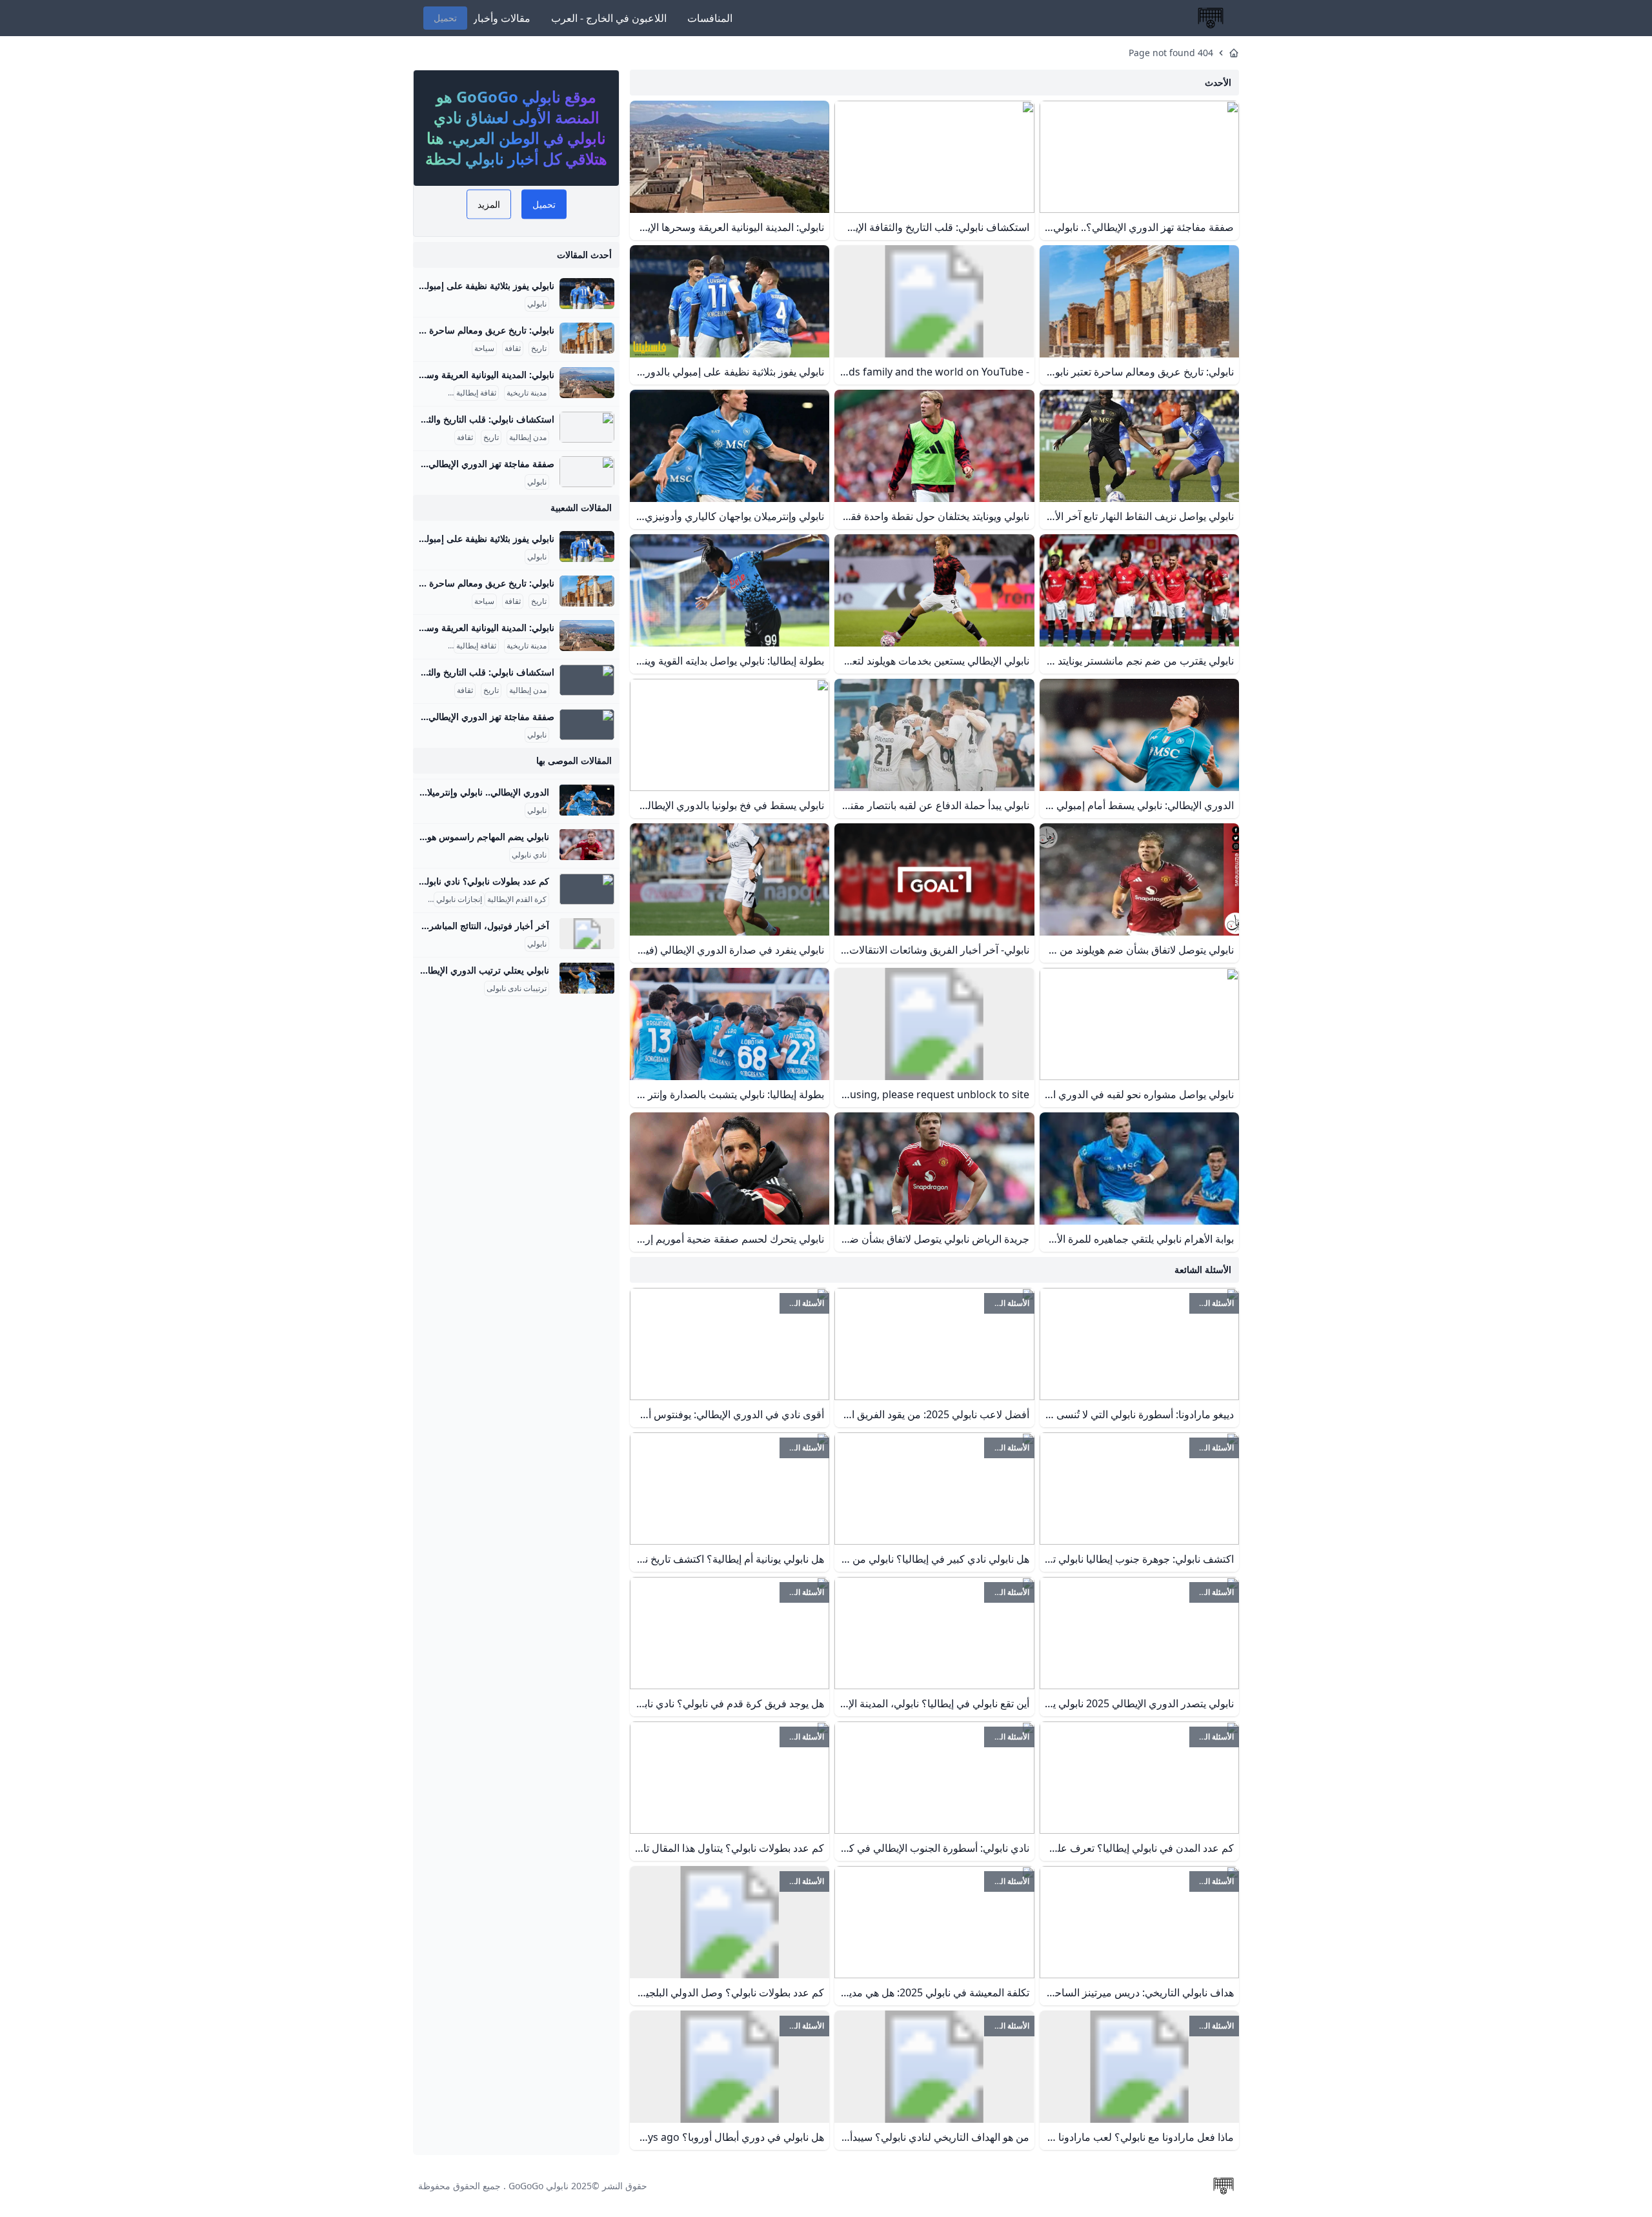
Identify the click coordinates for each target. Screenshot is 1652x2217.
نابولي (537, 304)
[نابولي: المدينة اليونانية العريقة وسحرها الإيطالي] (587, 383)
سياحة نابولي (425, 393)
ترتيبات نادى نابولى (517, 988)
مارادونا (419, 899)
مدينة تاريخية (527, 393)
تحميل (445, 18)
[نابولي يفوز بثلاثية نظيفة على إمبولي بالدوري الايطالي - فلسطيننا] (587, 294)
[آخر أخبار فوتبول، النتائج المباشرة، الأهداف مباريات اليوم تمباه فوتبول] (587, 934)
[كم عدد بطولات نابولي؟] (587, 889)
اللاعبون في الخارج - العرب (609, 18)
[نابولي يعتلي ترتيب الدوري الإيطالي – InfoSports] (587, 978)
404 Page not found (1171, 53)
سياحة (484, 348)
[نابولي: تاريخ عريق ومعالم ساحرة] (587, 338)
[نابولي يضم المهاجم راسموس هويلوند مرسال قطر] (587, 845)
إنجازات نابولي (459, 899)
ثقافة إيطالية (476, 393)
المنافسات (710, 18)
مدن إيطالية (528, 437)
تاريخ (539, 348)
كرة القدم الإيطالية (517, 899)
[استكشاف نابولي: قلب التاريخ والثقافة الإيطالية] (587, 427)
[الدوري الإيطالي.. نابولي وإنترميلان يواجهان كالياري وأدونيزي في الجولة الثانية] (587, 800)
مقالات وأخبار (501, 18)
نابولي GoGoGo (539, 2186)
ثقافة (513, 348)
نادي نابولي (529, 855)
